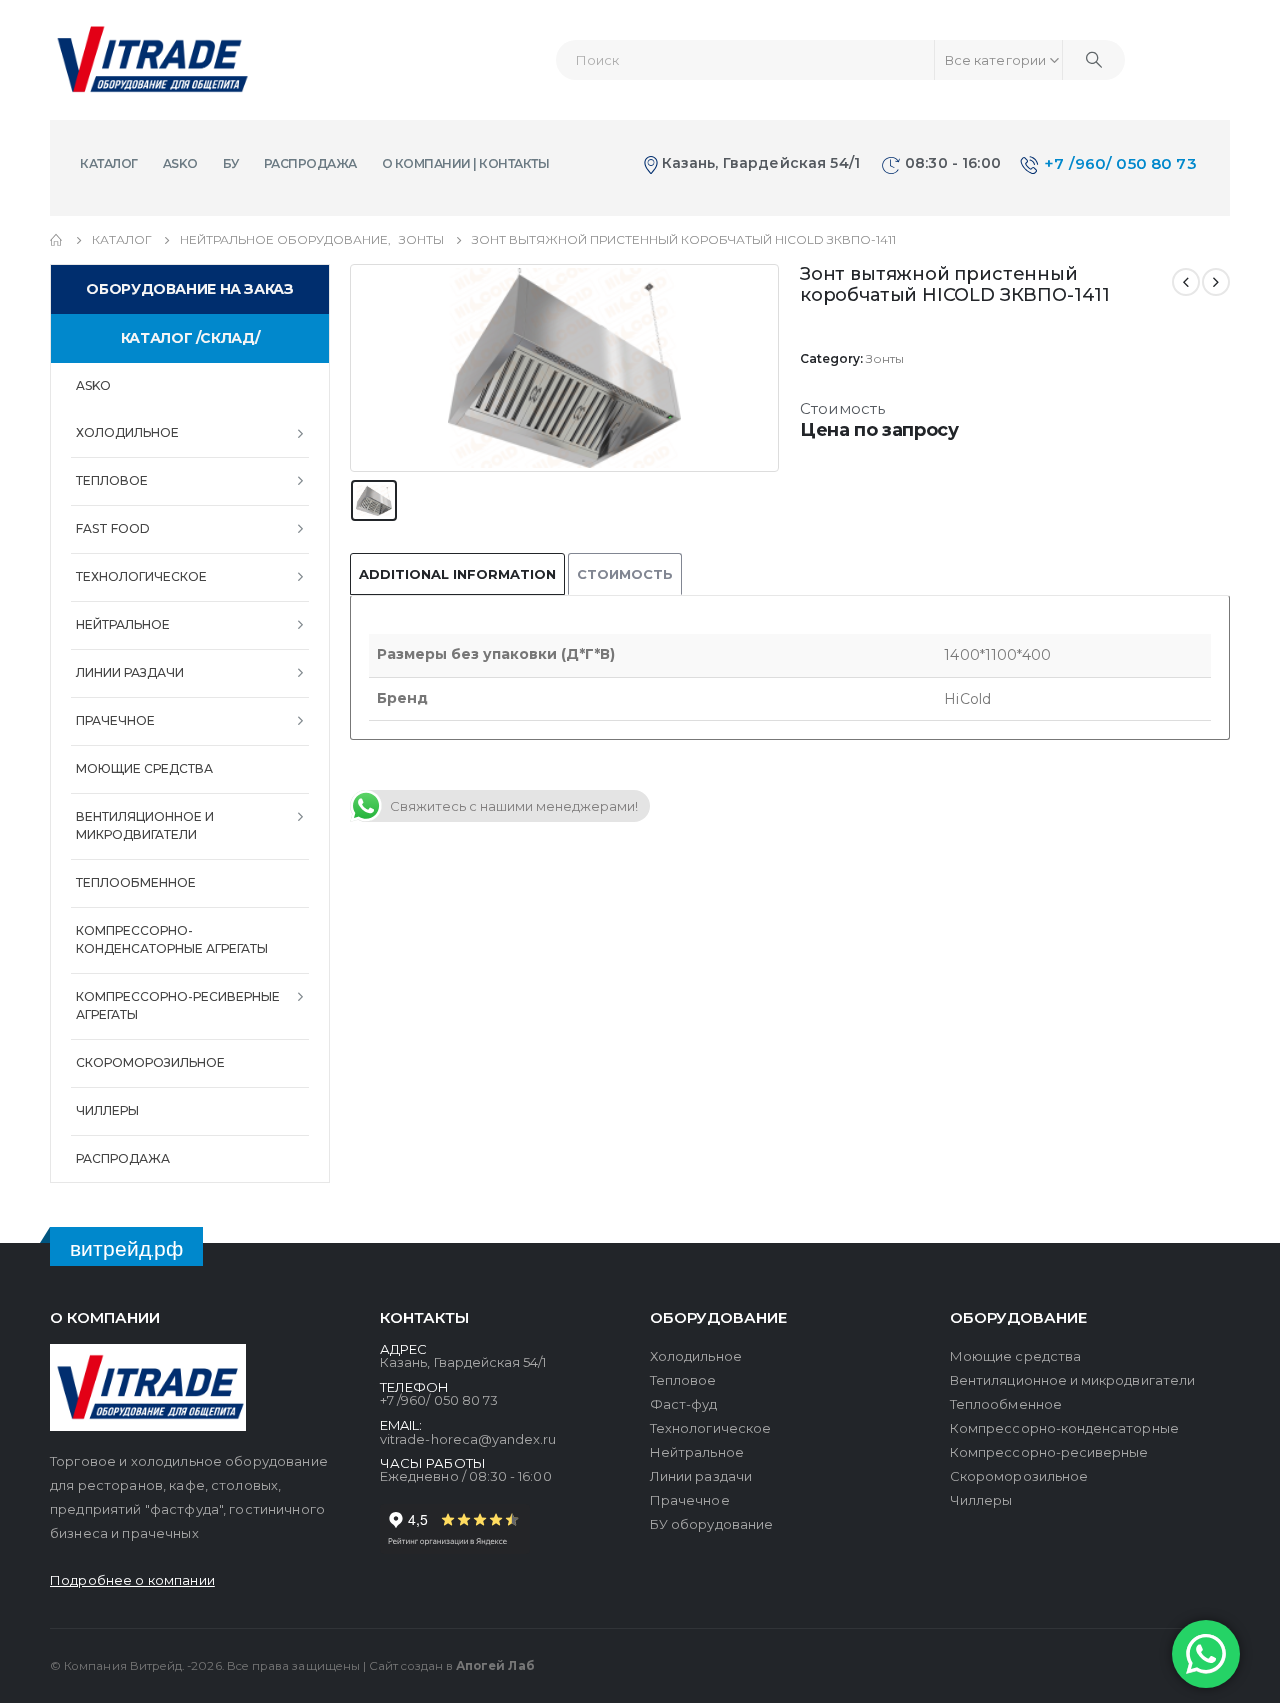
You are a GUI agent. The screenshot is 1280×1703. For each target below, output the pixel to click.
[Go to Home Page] (57, 240)
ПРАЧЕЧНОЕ (115, 720)
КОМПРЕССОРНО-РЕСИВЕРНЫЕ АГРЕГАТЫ (178, 1005)
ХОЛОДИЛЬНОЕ (127, 432)
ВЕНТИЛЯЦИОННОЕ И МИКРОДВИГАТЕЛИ (145, 825)
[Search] (1094, 60)
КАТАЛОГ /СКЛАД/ (190, 338)
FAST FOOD (113, 528)
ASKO (180, 163)
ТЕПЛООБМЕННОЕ (136, 882)
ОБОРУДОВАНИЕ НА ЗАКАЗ (189, 289)
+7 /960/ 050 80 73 (1120, 163)
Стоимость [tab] (625, 574)
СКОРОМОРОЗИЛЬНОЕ (150, 1062)
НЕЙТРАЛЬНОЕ (123, 624)
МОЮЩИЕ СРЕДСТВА (144, 768)
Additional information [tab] (457, 574)
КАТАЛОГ (109, 163)
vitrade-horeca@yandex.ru (468, 1439)
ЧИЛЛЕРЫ (107, 1110)
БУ (231, 163)
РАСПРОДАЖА (310, 163)
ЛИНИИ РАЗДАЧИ (130, 672)
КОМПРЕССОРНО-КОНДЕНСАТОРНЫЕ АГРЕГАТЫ (172, 939)
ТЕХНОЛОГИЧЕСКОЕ (141, 576)
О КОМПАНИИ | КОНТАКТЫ (466, 163)
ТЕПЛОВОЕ (112, 480)
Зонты (885, 358)
